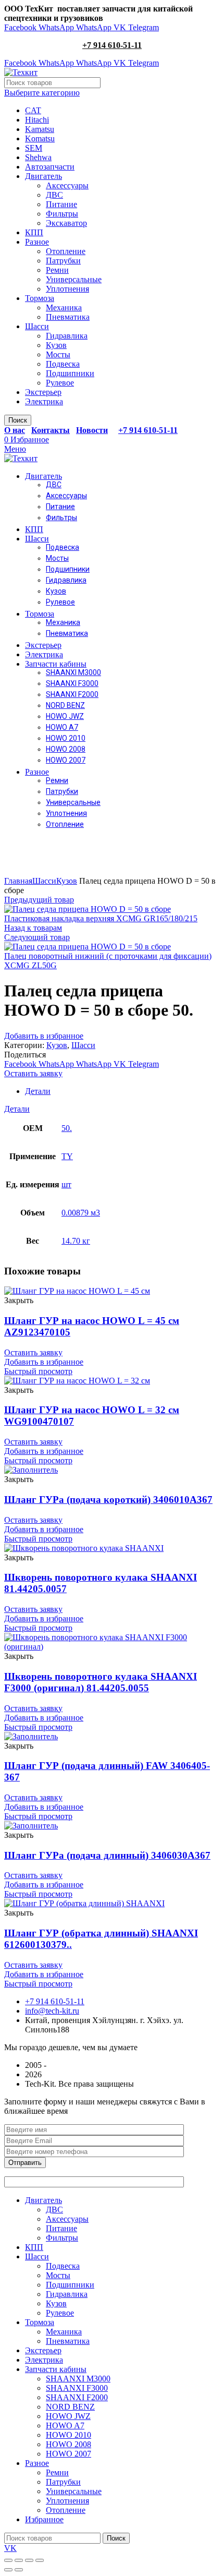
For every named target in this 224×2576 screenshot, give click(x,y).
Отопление (66, 251)
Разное (37, 242)
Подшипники (70, 373)
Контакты (51, 430)
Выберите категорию (42, 93)
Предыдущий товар (39, 900)
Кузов (56, 345)
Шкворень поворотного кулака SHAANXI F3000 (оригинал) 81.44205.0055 (101, 1682)
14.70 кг (76, 1241)
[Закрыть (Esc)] (8, 2560)
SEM (34, 148)
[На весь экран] (29, 2560)
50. (67, 1128)
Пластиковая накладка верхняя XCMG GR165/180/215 (101, 918)
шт (66, 1184)
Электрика (44, 401)
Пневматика (68, 317)
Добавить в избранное (44, 1036)
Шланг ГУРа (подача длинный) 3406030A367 (107, 1855)
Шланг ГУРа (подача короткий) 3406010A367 (108, 1500)
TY (67, 1156)
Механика (64, 308)
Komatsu (40, 139)
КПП (34, 232)
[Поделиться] (19, 2560)
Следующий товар (37, 937)
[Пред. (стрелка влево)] (8, 2570)
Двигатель (43, 176)
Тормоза (40, 298)
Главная (18, 881)
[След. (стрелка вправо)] (19, 2570)
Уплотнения (67, 289)
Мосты (58, 354)
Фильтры (62, 214)
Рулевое (60, 383)
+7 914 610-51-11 (112, 45)
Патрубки (63, 261)
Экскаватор (66, 223)
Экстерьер (43, 392)
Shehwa (38, 157)
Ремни (57, 270)
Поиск (18, 420)
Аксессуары (67, 185)
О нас (15, 430)
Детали (38, 1091)
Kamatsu (40, 129)
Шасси (37, 326)
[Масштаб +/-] (40, 2560)
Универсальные (74, 279)
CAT (33, 110)
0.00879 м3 (81, 1213)
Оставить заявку (33, 1073)
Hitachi (37, 120)
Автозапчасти (50, 167)
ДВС (54, 195)
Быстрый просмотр (38, 1371)
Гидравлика (67, 336)
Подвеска (63, 364)
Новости (92, 430)
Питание (61, 204)
